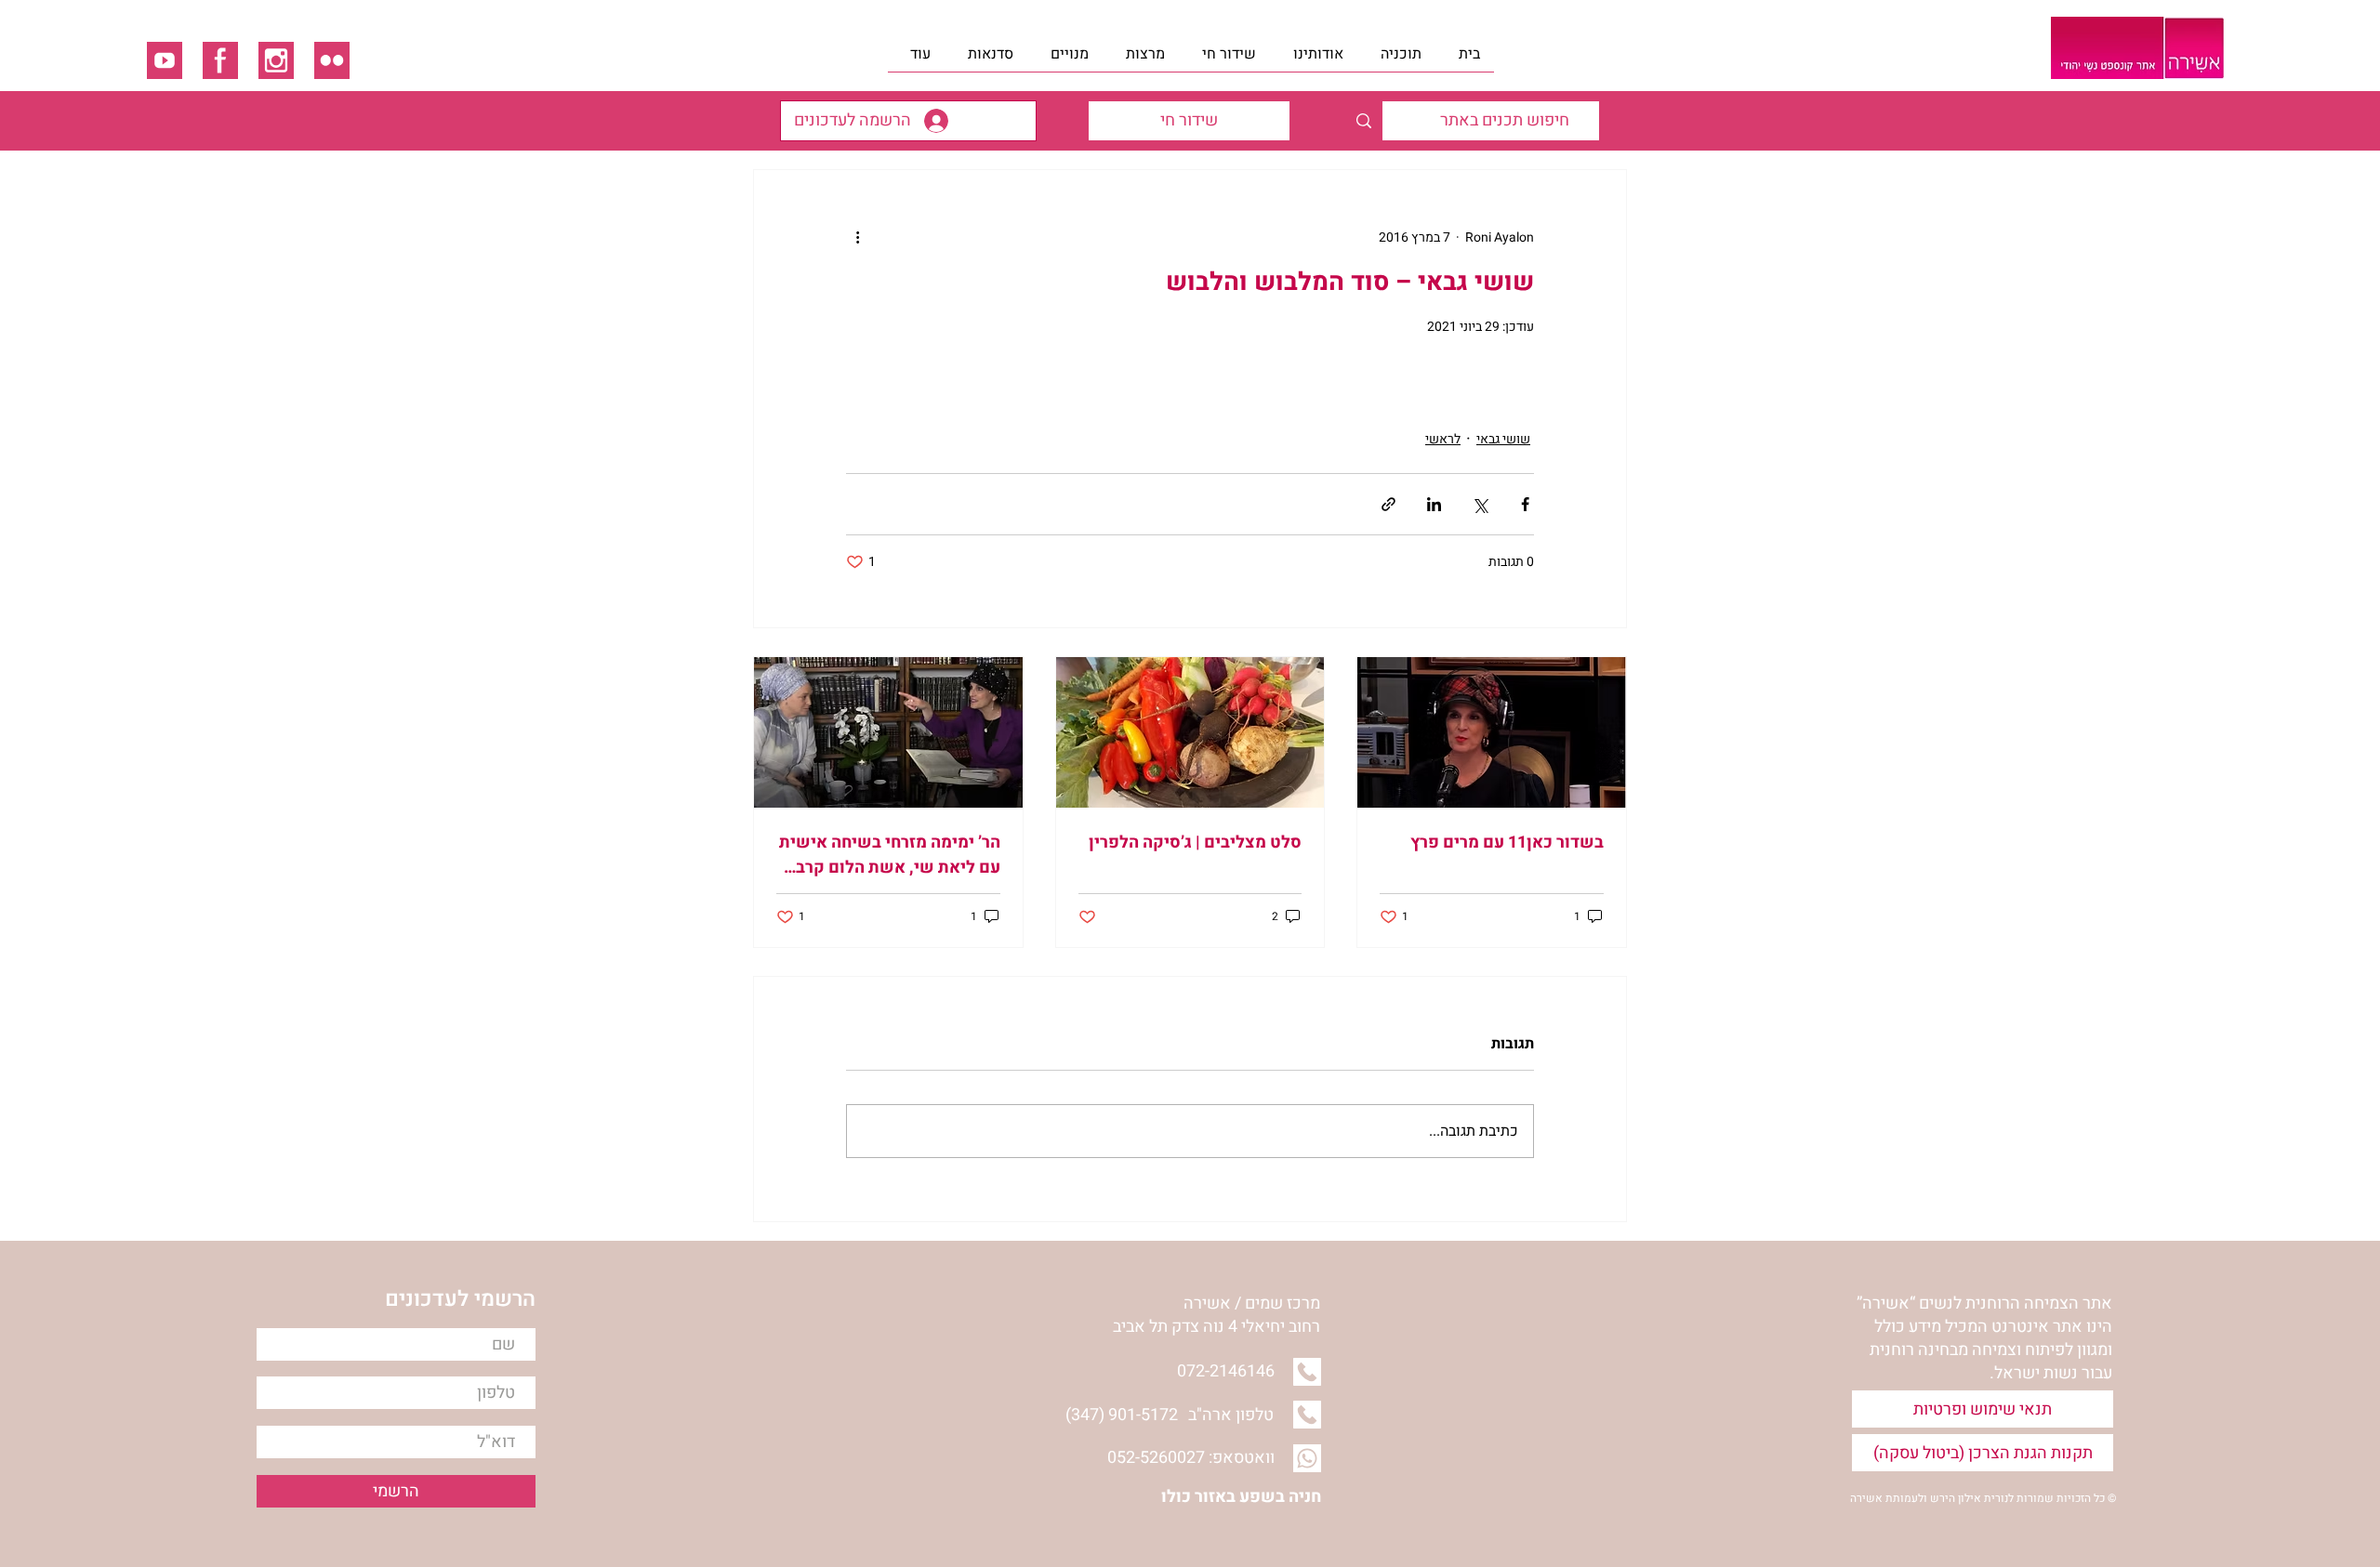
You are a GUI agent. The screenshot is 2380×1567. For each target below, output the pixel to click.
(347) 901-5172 (1122, 1415)
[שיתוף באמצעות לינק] (1388, 504)
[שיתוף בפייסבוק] (1525, 504)
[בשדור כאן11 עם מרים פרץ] (1492, 732)
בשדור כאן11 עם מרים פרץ (1507, 843)
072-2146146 (1226, 1371)
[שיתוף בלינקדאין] (1434, 504)
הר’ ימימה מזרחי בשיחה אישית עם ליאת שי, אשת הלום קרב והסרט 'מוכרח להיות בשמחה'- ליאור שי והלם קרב (890, 855)
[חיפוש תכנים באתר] (1363, 121)
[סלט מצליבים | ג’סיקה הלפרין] (1190, 732)
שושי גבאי (1503, 439)
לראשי (1443, 439)
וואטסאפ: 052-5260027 (1191, 1458)
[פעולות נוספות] (857, 237)
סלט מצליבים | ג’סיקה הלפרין (1195, 843)
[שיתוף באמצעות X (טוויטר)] (1480, 504)
